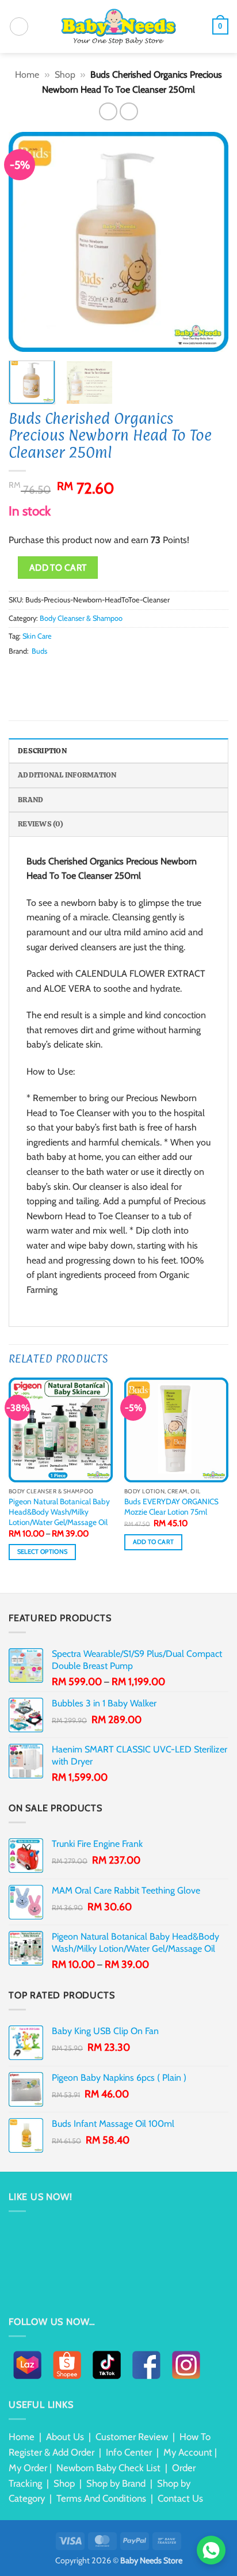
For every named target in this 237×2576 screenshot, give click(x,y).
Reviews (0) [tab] (41, 824)
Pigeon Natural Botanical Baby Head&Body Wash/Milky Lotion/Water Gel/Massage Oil (59, 1511)
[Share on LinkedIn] (86, 673)
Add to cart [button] (154, 1542)
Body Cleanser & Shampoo (81, 618)
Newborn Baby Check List (108, 2468)
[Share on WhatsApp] (16, 673)
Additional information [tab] (67, 775)
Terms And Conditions (101, 2498)
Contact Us (180, 2498)
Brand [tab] (30, 800)
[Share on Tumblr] (100, 673)
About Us (65, 2437)
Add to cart (58, 568)
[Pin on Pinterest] (72, 673)
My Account (188, 2452)
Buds (39, 651)
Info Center (129, 2452)
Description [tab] (42, 751)
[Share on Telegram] (114, 673)
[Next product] (108, 111)
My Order (28, 2468)
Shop (65, 75)
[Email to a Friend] (58, 673)
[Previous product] (129, 111)
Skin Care (37, 636)
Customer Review (132, 2437)
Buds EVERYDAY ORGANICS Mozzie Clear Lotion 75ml (171, 1507)
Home (27, 75)
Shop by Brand (116, 2483)
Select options (43, 1552)
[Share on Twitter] (44, 673)
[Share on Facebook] (30, 673)
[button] (19, 26)
